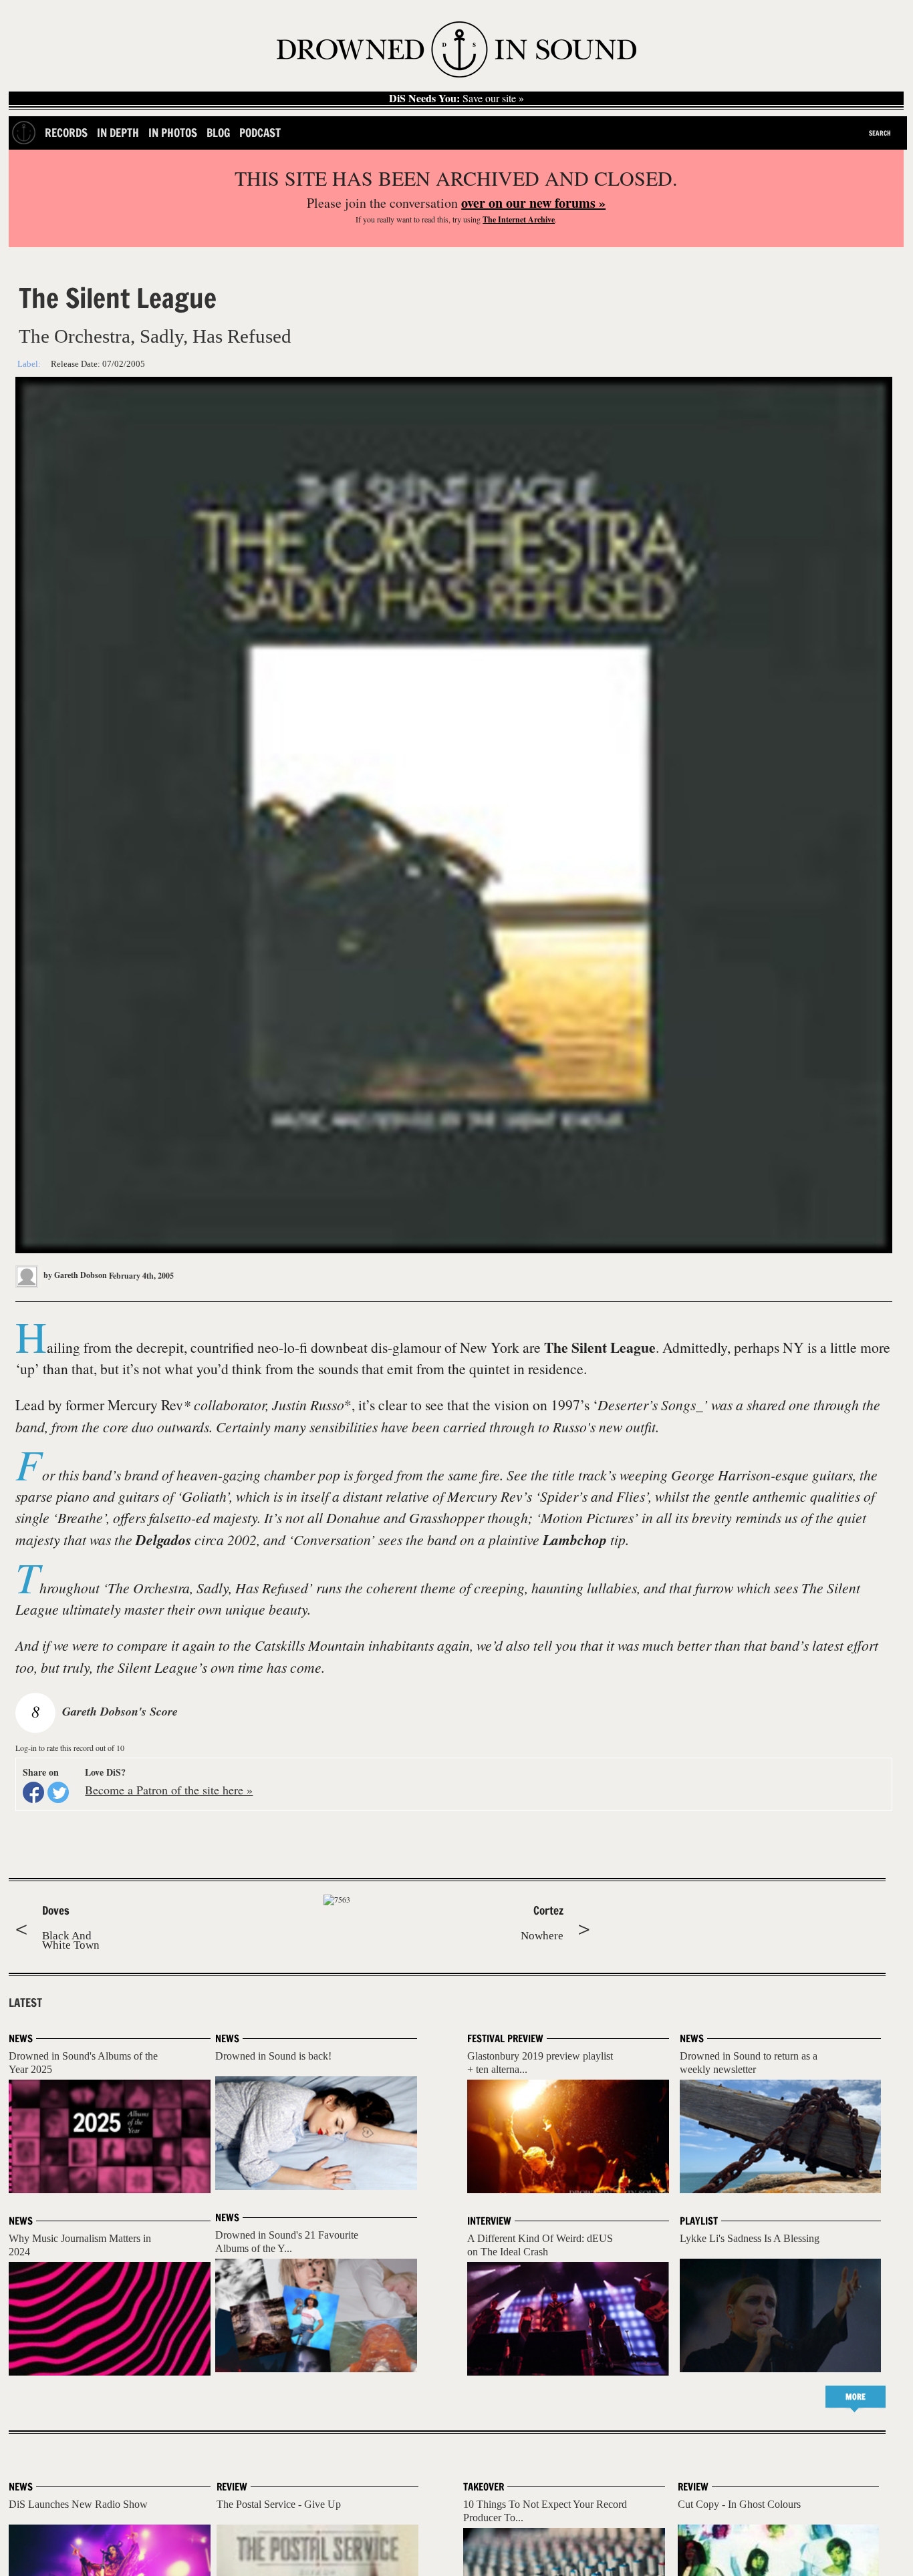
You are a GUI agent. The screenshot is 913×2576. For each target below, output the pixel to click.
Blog (218, 133)
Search (880, 133)
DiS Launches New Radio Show (78, 2504)
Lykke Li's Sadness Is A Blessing (750, 2238)
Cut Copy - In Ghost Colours (739, 2504)
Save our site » (456, 98)
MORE (856, 2397)
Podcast (260, 133)
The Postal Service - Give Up (279, 2504)
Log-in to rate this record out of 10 (70, 1748)
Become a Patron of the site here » (169, 1790)
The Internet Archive (519, 219)
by (74, 1275)
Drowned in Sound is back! (273, 2056)
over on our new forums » (533, 203)
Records (66, 133)
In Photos (173, 133)
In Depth (118, 133)
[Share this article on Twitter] (58, 1792)
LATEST (25, 2003)
